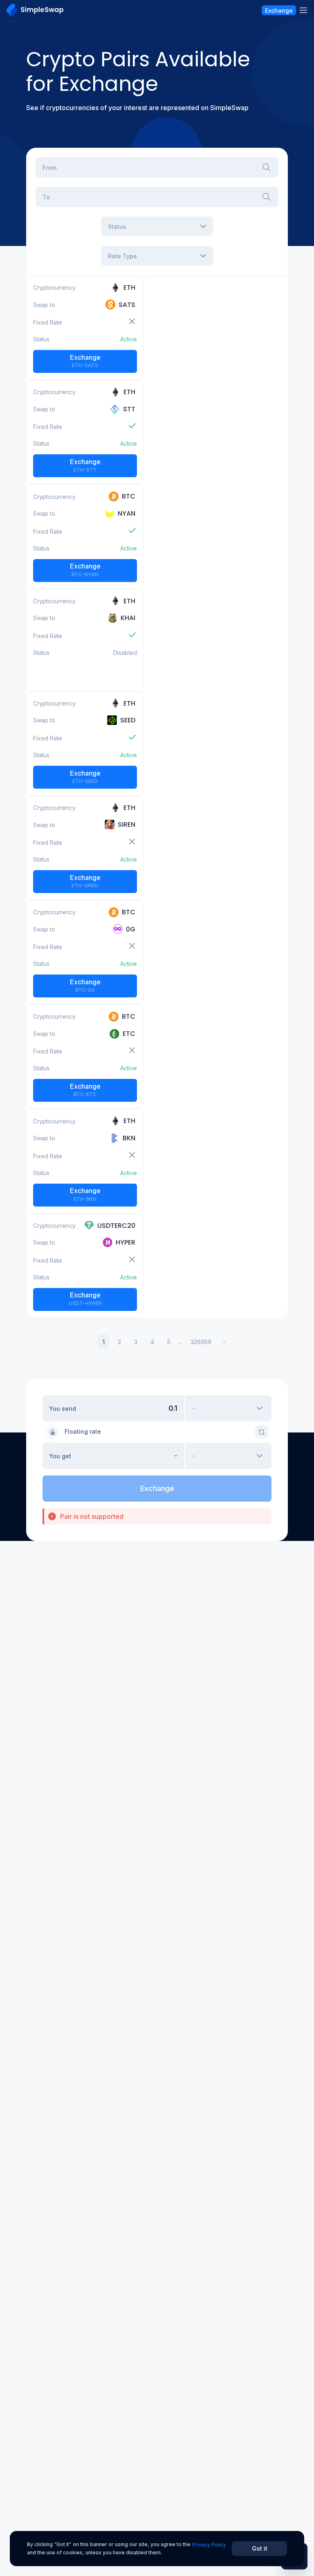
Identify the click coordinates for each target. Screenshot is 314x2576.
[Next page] (224, 1342)
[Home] (35, 10)
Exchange (85, 361)
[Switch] (262, 1432)
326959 (201, 1342)
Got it (260, 2548)
